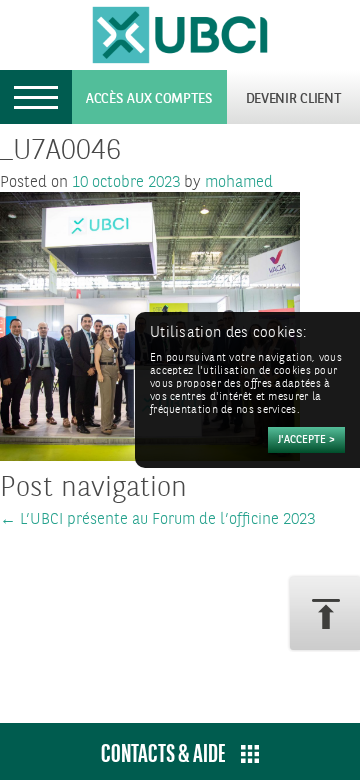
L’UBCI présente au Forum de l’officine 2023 (157, 519)
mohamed (239, 182)
